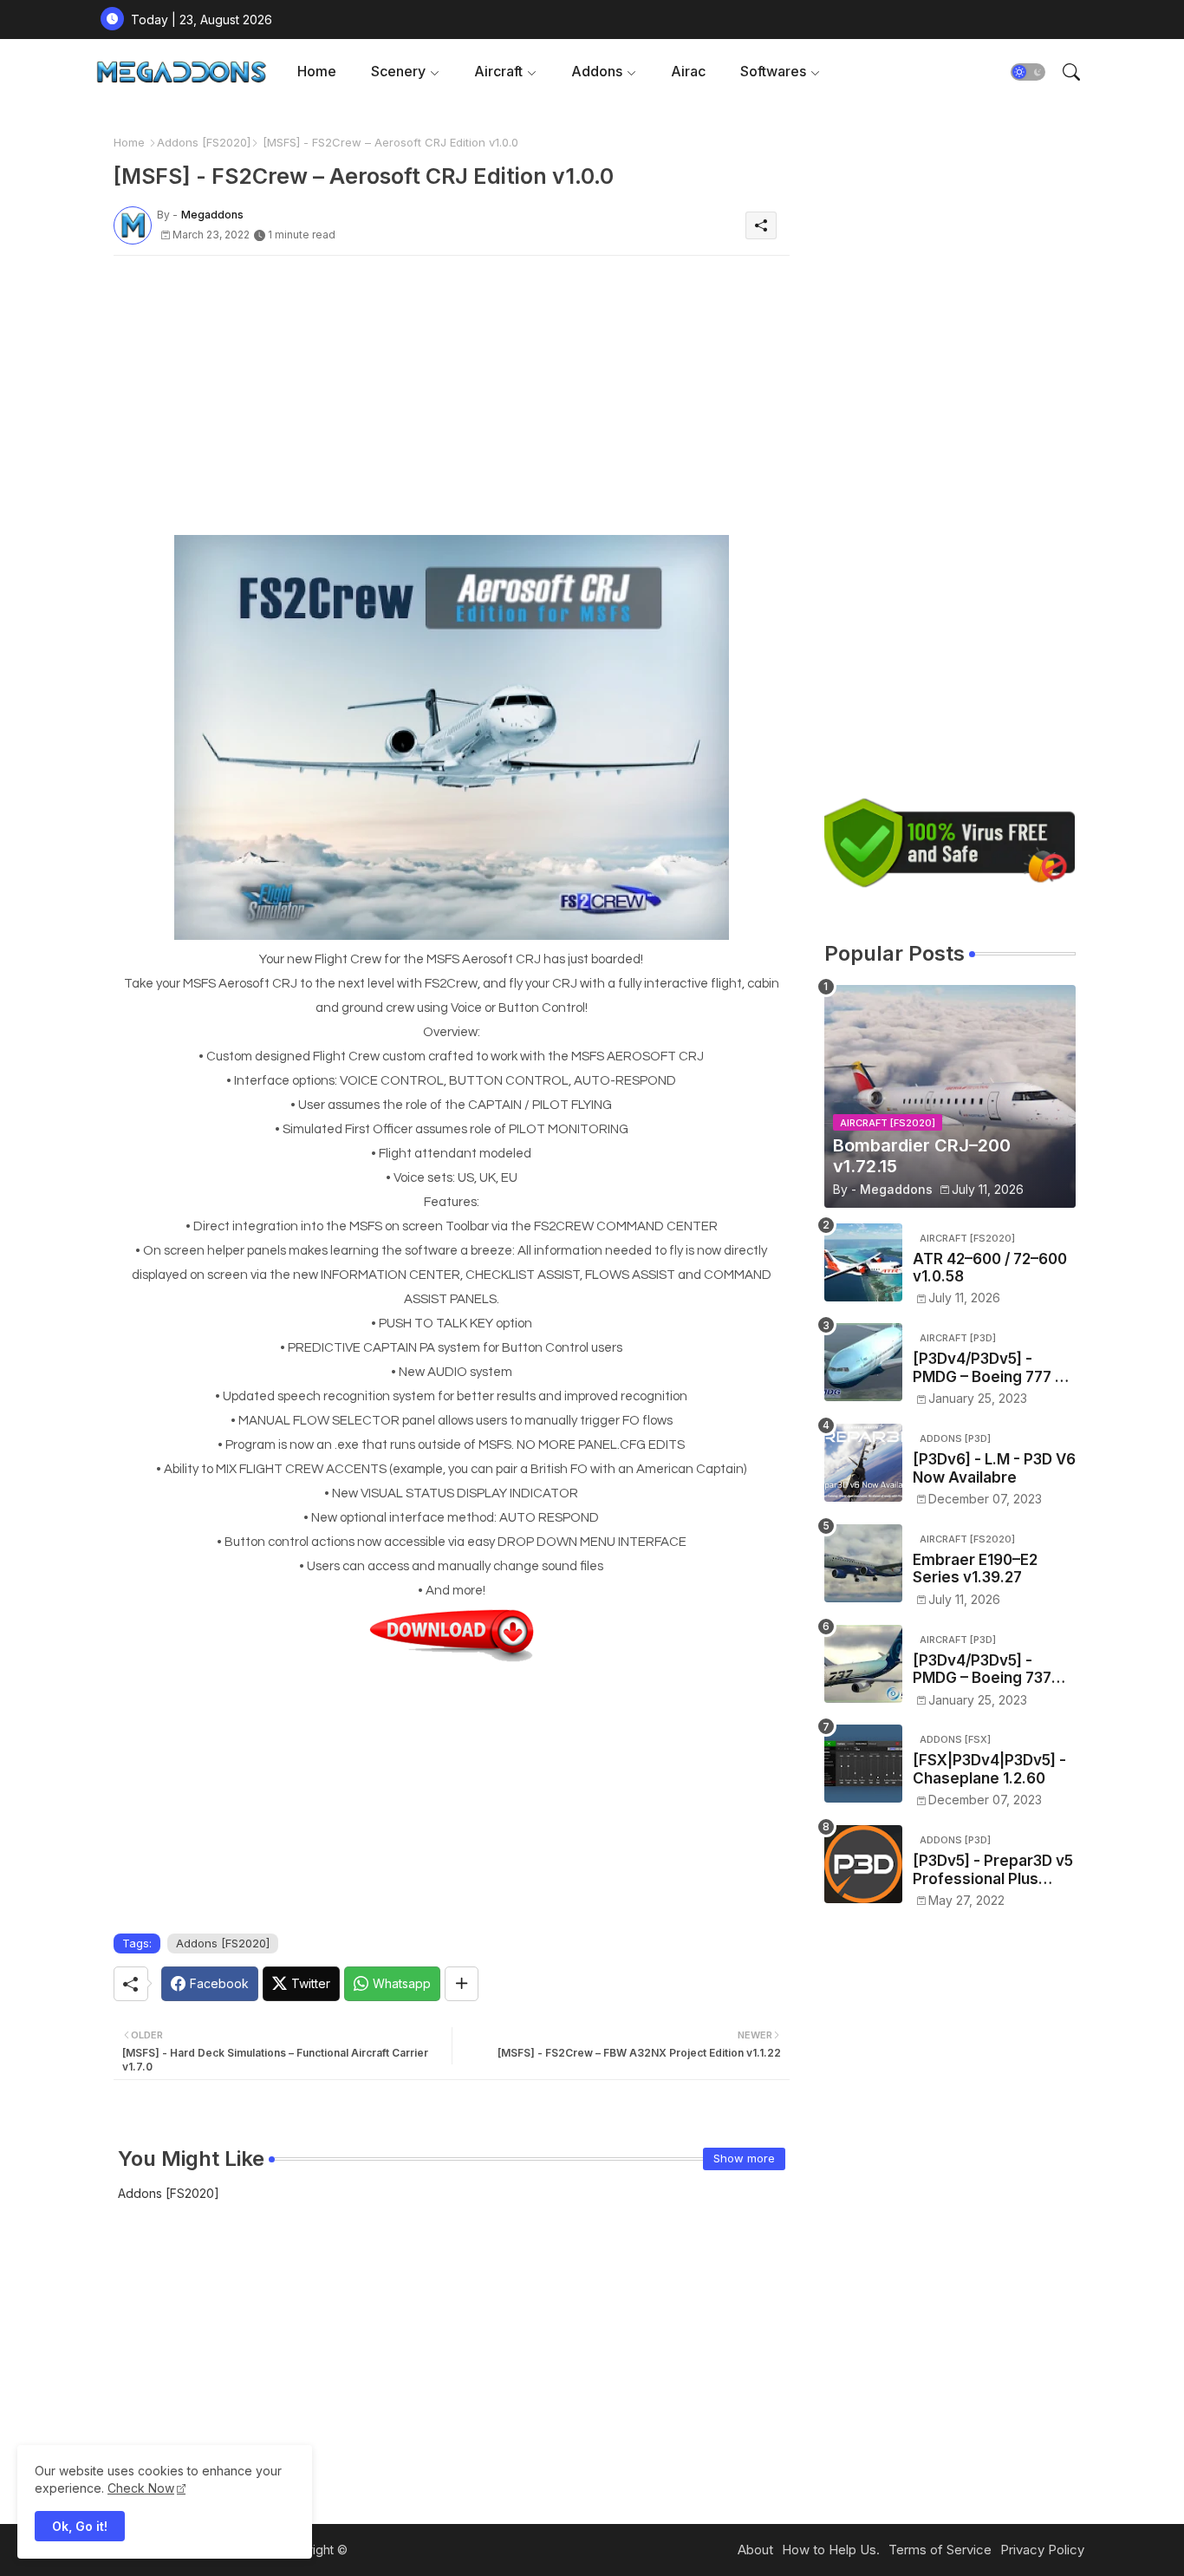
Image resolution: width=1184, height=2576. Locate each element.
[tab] (317, 72)
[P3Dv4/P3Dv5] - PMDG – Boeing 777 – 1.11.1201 (988, 1368)
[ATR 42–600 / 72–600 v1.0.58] (863, 1262)
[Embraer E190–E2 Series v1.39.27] (863, 1563)
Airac (688, 71)
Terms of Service (940, 2550)
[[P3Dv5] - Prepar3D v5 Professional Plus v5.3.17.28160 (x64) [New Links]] (863, 1864)
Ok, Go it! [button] (80, 2526)
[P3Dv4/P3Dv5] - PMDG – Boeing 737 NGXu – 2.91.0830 (982, 1670)
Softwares (773, 71)
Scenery (398, 71)
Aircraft (498, 71)
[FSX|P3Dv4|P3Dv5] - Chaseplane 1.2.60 (989, 1769)
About (755, 2550)
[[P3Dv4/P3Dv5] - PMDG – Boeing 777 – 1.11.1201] (863, 1362)
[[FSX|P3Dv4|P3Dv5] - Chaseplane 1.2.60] (863, 1764)
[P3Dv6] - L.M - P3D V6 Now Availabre (994, 1468)
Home (317, 71)
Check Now (141, 2488)
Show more (744, 2158)
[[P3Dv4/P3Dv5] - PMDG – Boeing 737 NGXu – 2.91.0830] (863, 1664)
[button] (1028, 72)
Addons (597, 71)
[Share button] (462, 1984)
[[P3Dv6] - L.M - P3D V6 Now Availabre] (863, 1463)
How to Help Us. (831, 2550)
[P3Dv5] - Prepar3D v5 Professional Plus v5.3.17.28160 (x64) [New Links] (993, 1870)
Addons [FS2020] (204, 142)
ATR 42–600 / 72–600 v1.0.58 (990, 1268)
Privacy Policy (1042, 2550)
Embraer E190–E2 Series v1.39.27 (975, 1568)
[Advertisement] (452, 390)
